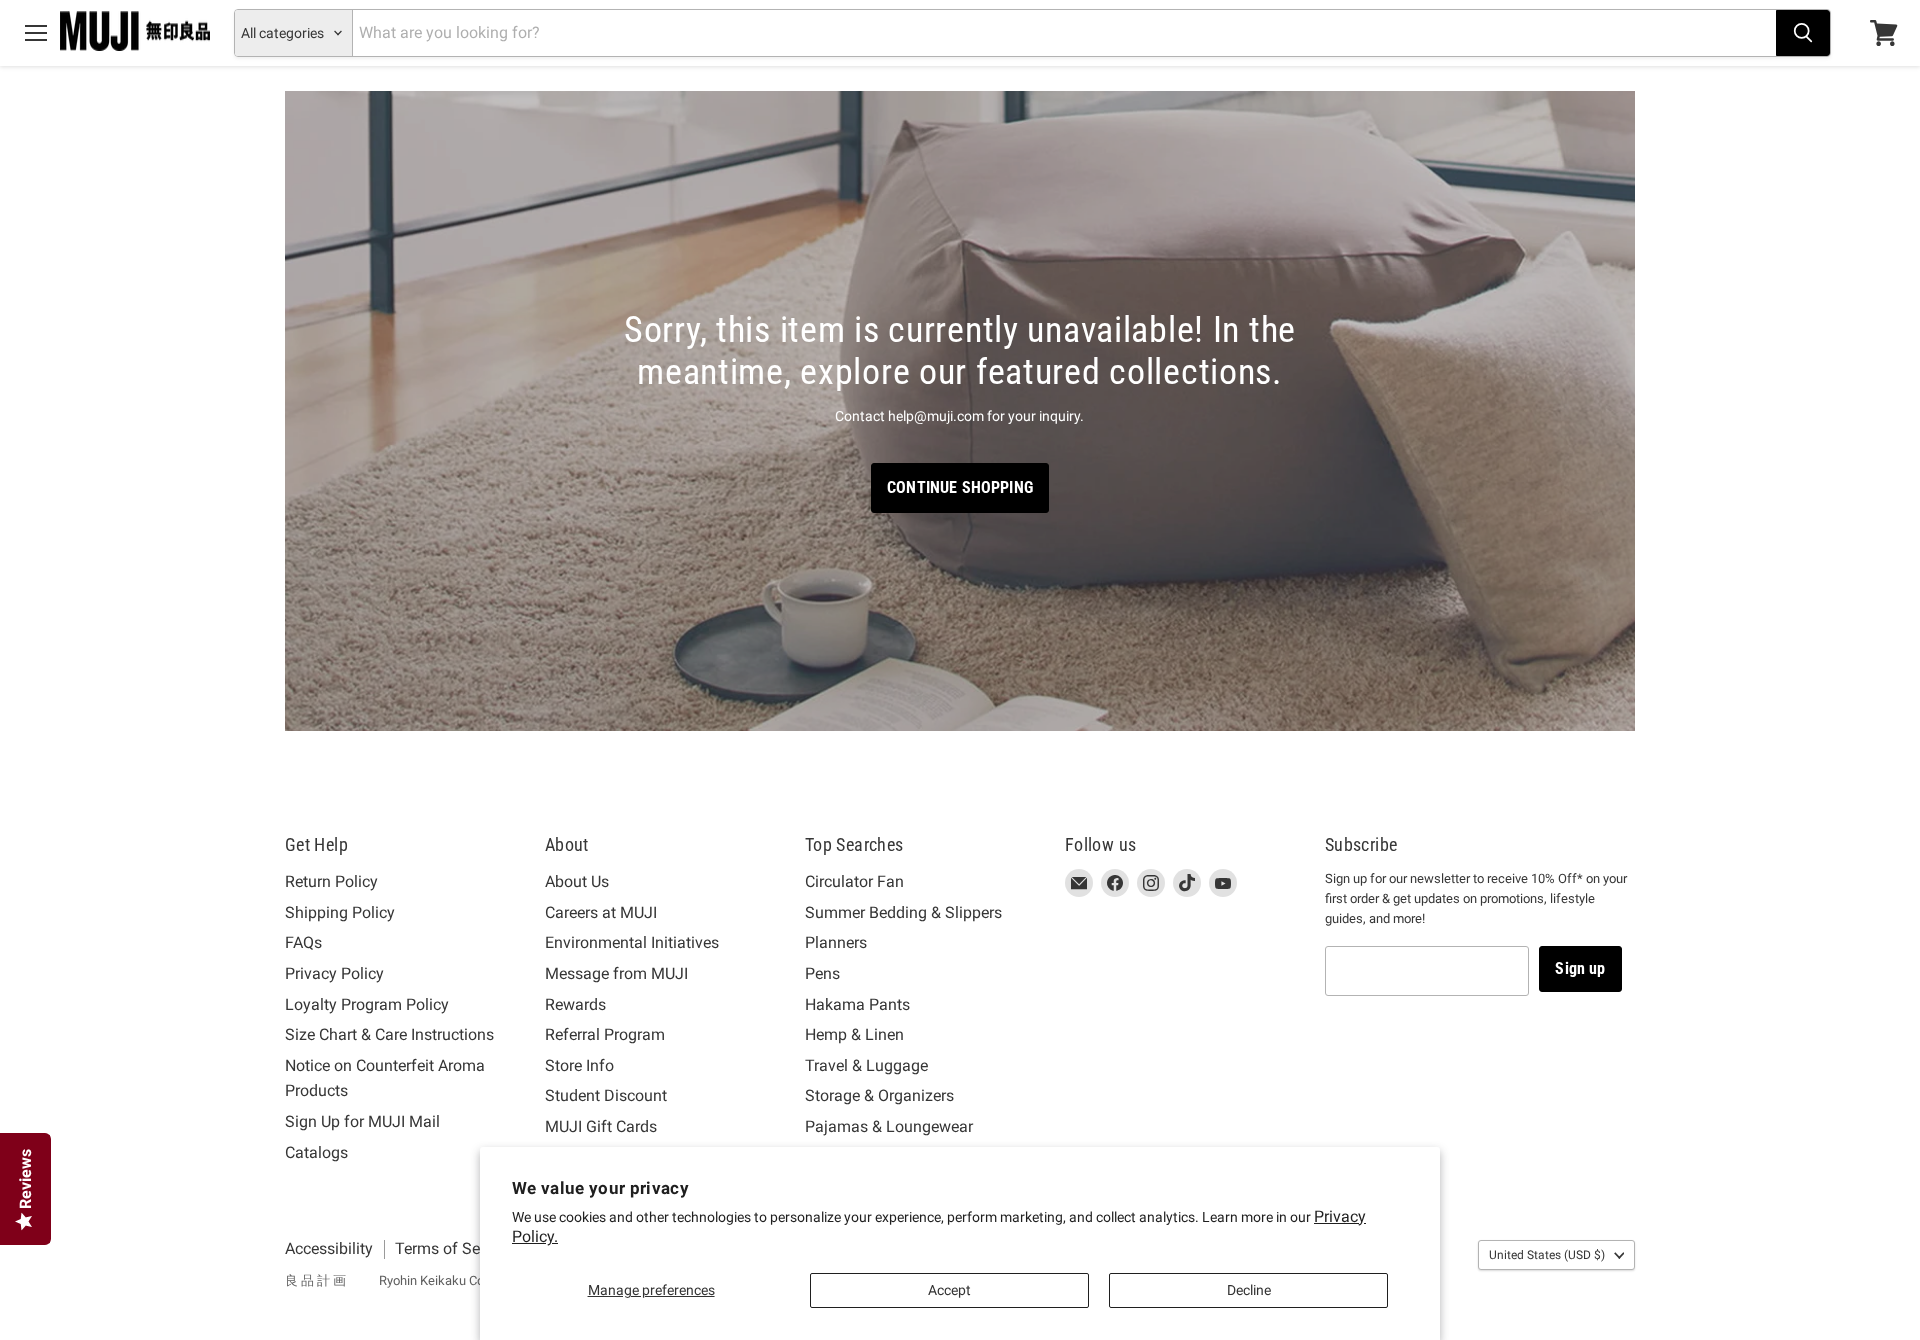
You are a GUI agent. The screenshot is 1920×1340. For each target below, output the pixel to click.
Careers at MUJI (601, 912)
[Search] (1803, 33)
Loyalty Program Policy (367, 1004)
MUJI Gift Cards (601, 1126)
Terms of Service (454, 1248)
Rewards (575, 1004)
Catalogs (316, 1152)
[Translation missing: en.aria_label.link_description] (960, 411)
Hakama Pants (857, 1004)
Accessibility (329, 1248)
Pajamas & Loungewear (889, 1126)
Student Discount (606, 1095)
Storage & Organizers (879, 1095)
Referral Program (605, 1034)
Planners (836, 942)
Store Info (579, 1065)
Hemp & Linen (854, 1034)
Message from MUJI (616, 973)
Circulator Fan (854, 881)
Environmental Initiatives (632, 942)
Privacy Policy (334, 973)
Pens (822, 973)
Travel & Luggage (866, 1065)
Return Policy (331, 881)
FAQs (303, 942)
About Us (577, 881)
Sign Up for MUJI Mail (362, 1121)
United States (1547, 1255)
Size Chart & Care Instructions (389, 1034)
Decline (1249, 1290)
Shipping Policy (340, 912)
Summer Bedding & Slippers (903, 912)
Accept (949, 1290)
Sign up (1580, 968)
